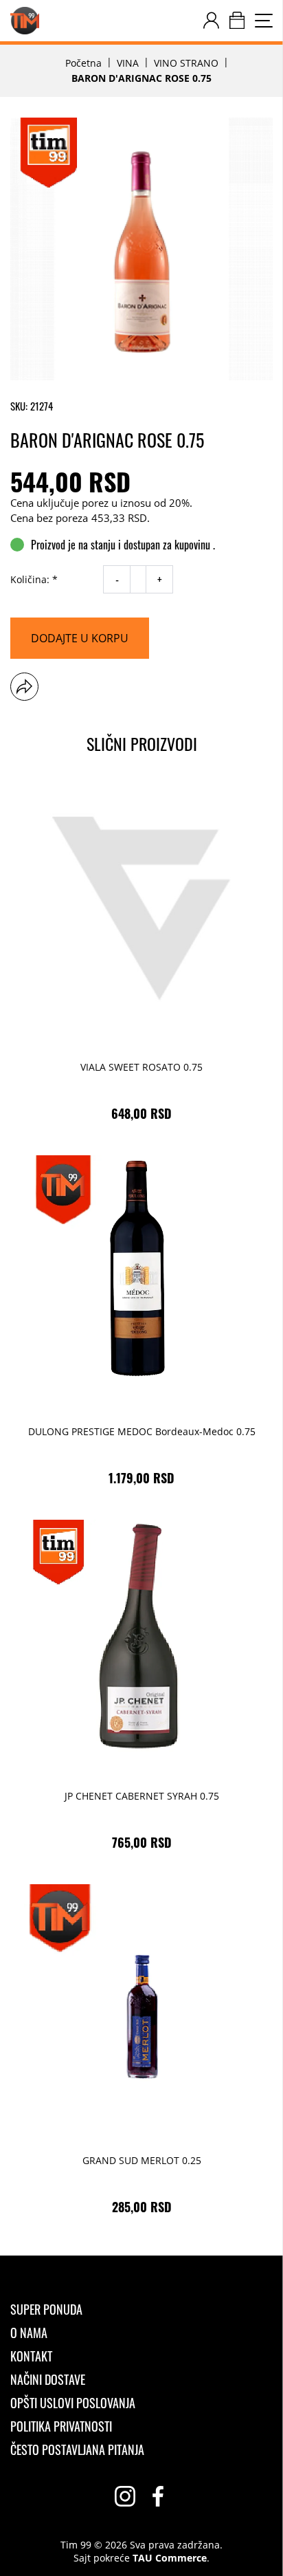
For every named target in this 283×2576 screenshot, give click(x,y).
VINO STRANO (186, 63)
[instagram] (125, 2496)
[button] (24, 687)
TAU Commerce (170, 2558)
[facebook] (158, 2496)
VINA (128, 63)
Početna (83, 63)
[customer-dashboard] (211, 21)
